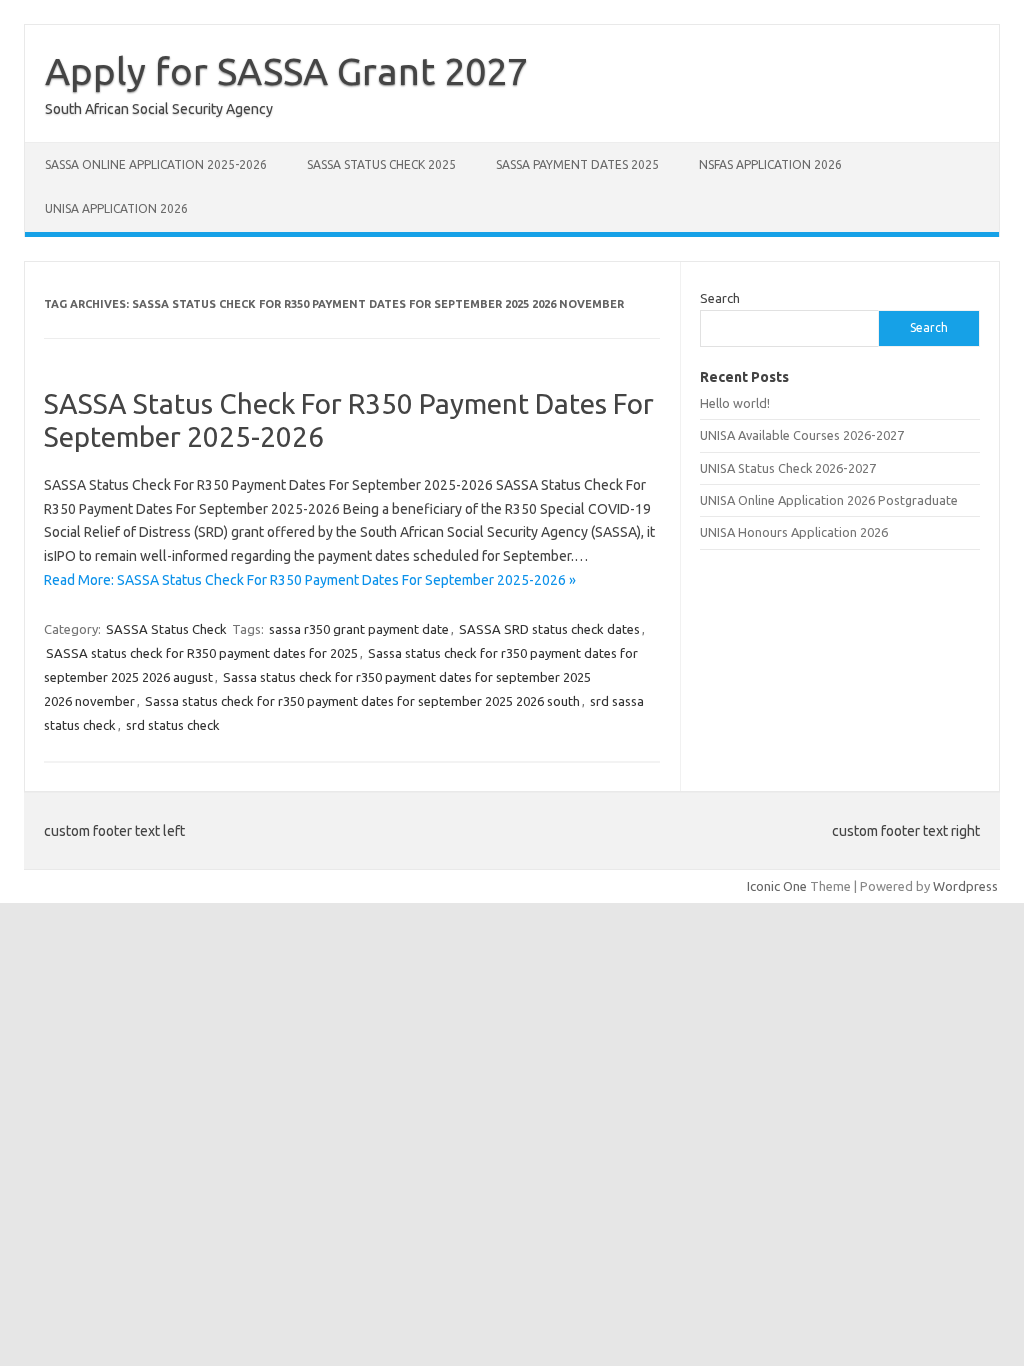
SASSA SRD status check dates (549, 629)
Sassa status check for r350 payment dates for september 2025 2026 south (362, 701)
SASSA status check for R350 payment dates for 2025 (202, 653)
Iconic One (777, 886)
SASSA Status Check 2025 (381, 164)
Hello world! (735, 403)
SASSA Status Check (166, 629)
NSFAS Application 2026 (770, 164)
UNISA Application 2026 (116, 208)
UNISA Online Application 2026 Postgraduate (829, 500)
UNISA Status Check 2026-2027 (788, 468)
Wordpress (965, 886)
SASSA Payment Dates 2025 (577, 164)
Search (720, 298)
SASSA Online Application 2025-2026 (156, 164)
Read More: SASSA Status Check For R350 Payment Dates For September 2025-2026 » (310, 580)
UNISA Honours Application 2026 (794, 532)
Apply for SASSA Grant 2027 (286, 71)
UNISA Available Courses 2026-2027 (802, 435)
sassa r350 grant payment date (359, 629)
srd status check (173, 725)
